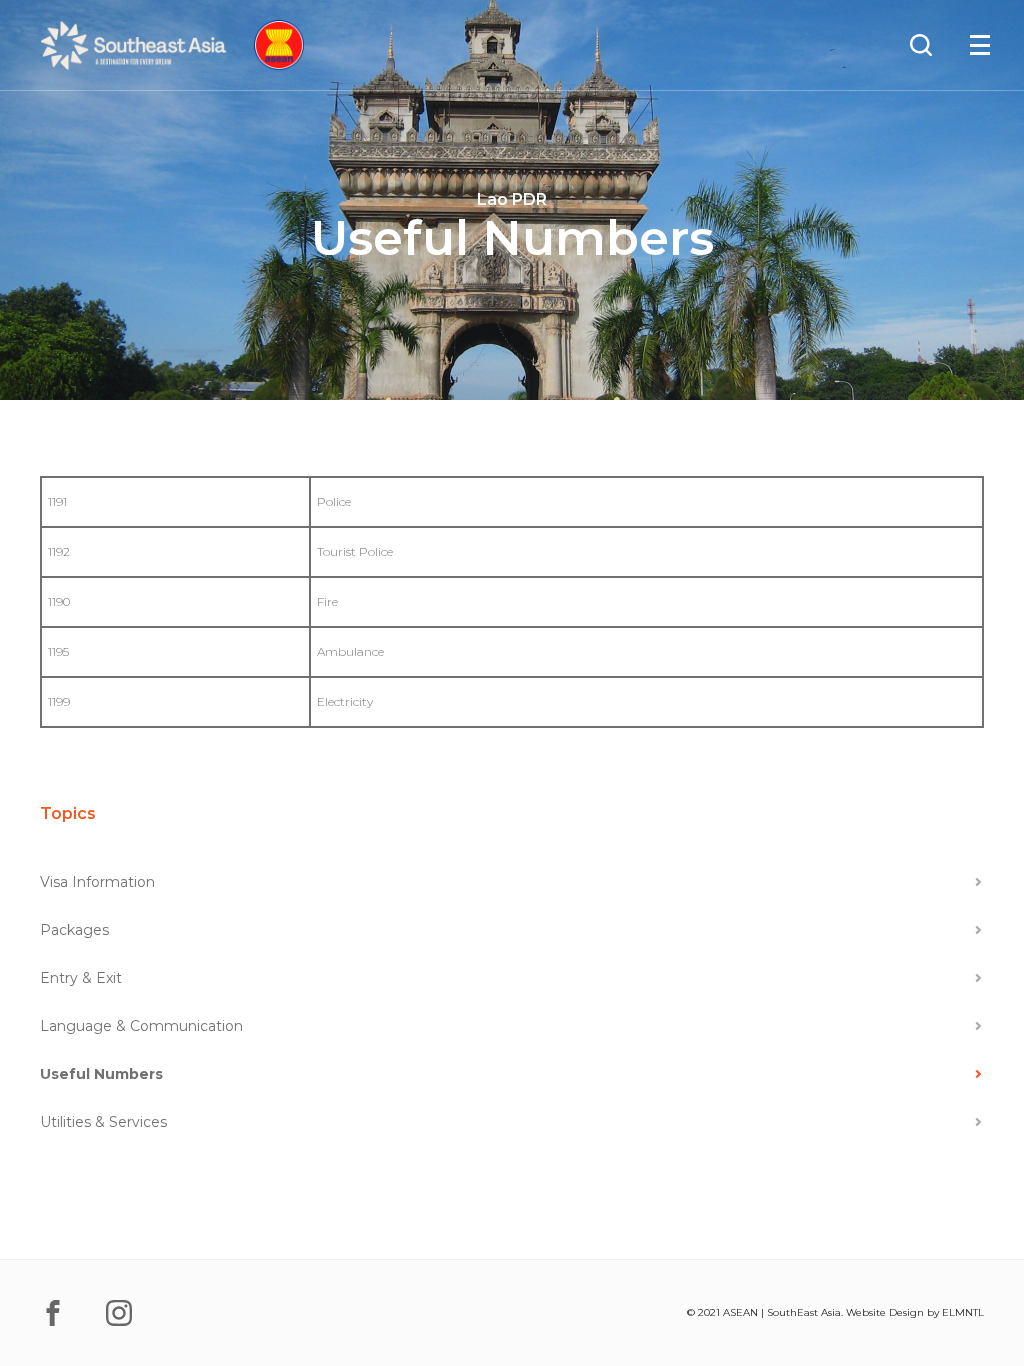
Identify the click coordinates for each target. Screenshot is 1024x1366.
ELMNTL (963, 1312)
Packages (74, 930)
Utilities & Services (103, 1122)
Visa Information (97, 882)
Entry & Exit (81, 978)
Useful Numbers (101, 1074)
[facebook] (53, 1313)
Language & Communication (141, 1026)
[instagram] (119, 1313)
